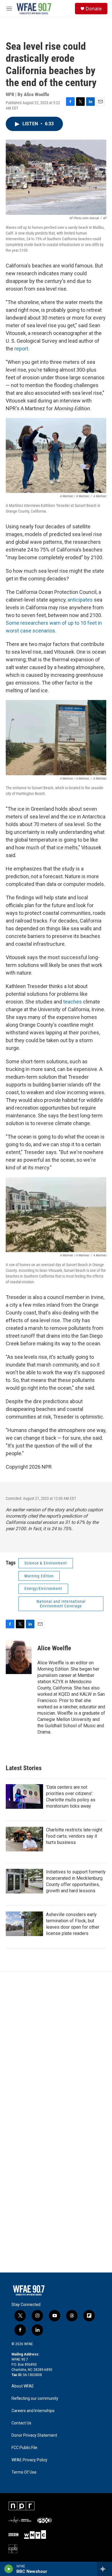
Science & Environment (46, 1563)
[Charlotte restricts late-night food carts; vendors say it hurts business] (24, 1839)
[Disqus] (56, 2049)
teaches (73, 1002)
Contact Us (21, 2423)
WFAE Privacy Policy (29, 2460)
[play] (9, 2569)
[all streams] (104, 2569)
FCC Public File (24, 2448)
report (21, 349)
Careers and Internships (33, 2411)
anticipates (81, 600)
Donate (94, 9)
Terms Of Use (24, 2472)
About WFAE (23, 2386)
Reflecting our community (35, 2398)
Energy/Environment (43, 1589)
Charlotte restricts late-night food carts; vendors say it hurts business (74, 1836)
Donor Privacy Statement (34, 2435)
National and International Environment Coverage (61, 1604)
